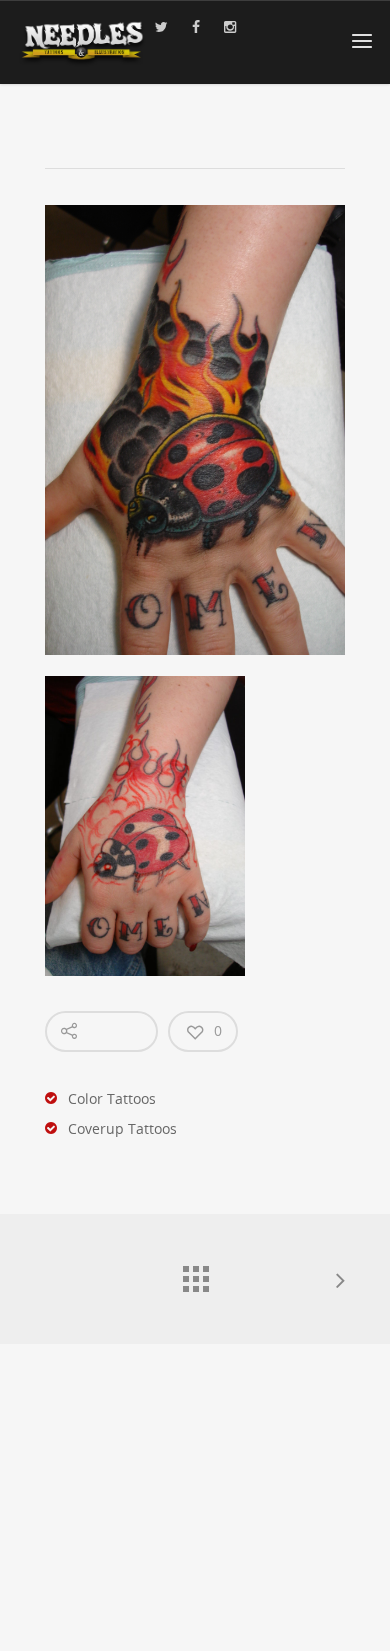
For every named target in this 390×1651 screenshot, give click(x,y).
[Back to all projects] (195, 1274)
